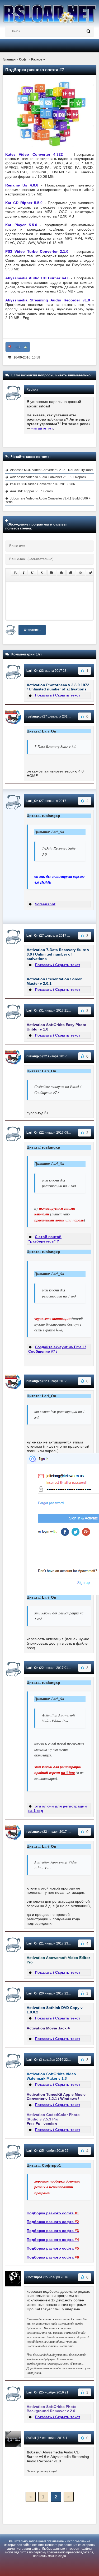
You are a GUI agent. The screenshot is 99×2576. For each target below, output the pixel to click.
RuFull (31, 2438)
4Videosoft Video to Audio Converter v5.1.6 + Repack (48, 477)
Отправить (32, 630)
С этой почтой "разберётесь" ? (45, 1239)
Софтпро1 (34, 2277)
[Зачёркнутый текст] (42, 573)
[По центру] (61, 573)
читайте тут (42, 428)
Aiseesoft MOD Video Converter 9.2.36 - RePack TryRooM (52, 470)
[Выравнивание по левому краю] (52, 573)
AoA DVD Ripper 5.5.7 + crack (32, 491)
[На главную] (49, 12)
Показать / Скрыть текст (58, 695)
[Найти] (88, 31)
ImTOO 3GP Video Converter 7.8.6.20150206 (43, 484)
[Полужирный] (15, 573)
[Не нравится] (10, 347)
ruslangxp (34, 716)
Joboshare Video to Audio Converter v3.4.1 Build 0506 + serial (48, 500)
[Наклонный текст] (24, 573)
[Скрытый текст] (90, 573)
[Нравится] (26, 347)
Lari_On (32, 671)
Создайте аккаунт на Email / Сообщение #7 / (57, 1349)
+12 (18, 347)
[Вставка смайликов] (81, 573)
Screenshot (45, 904)
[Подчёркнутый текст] (32, 573)
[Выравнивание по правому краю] (71, 573)
